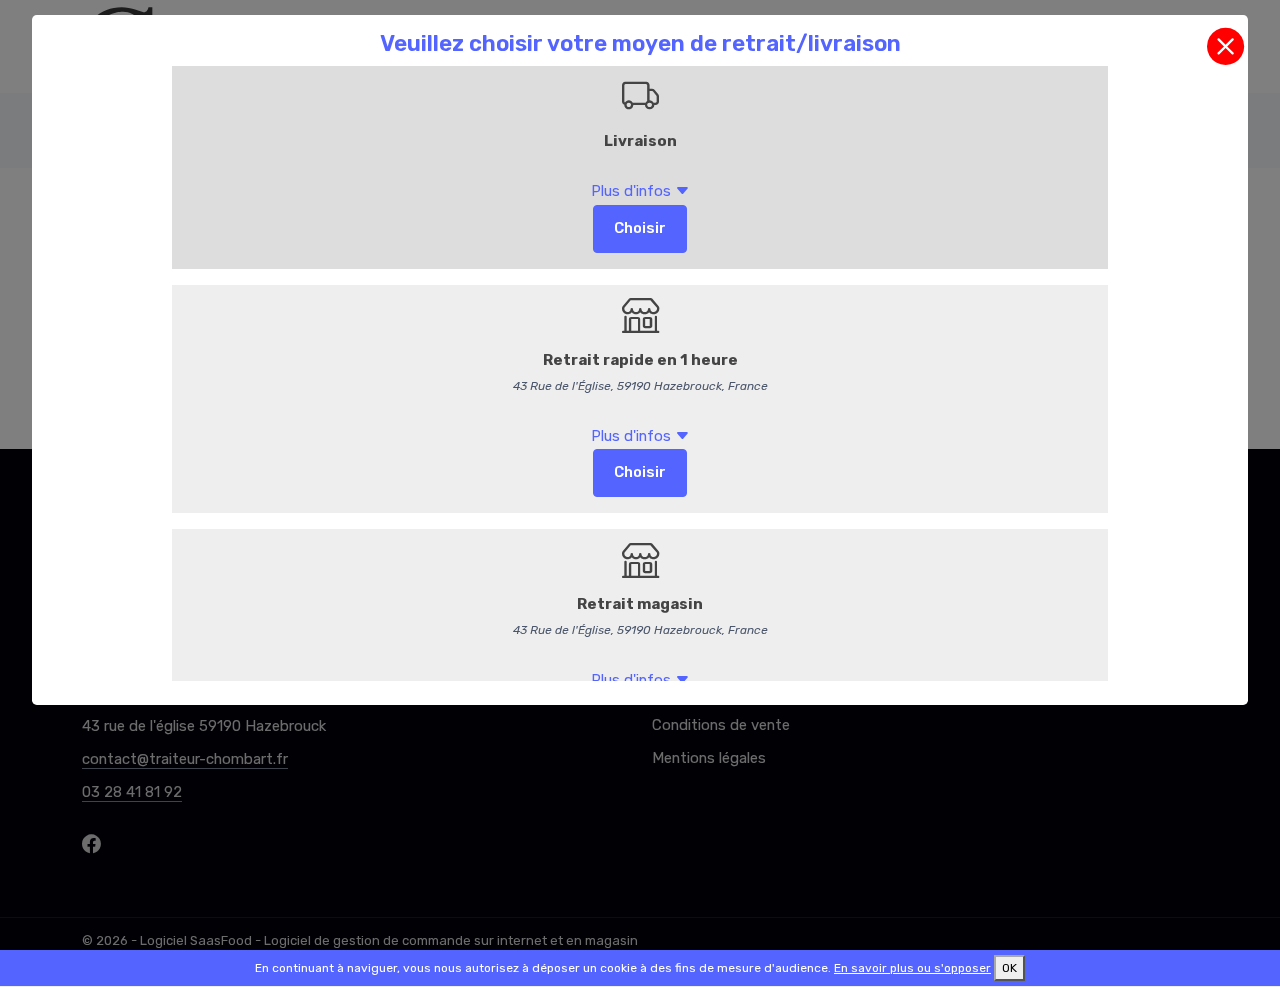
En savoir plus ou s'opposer (912, 968)
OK (1009, 968)
